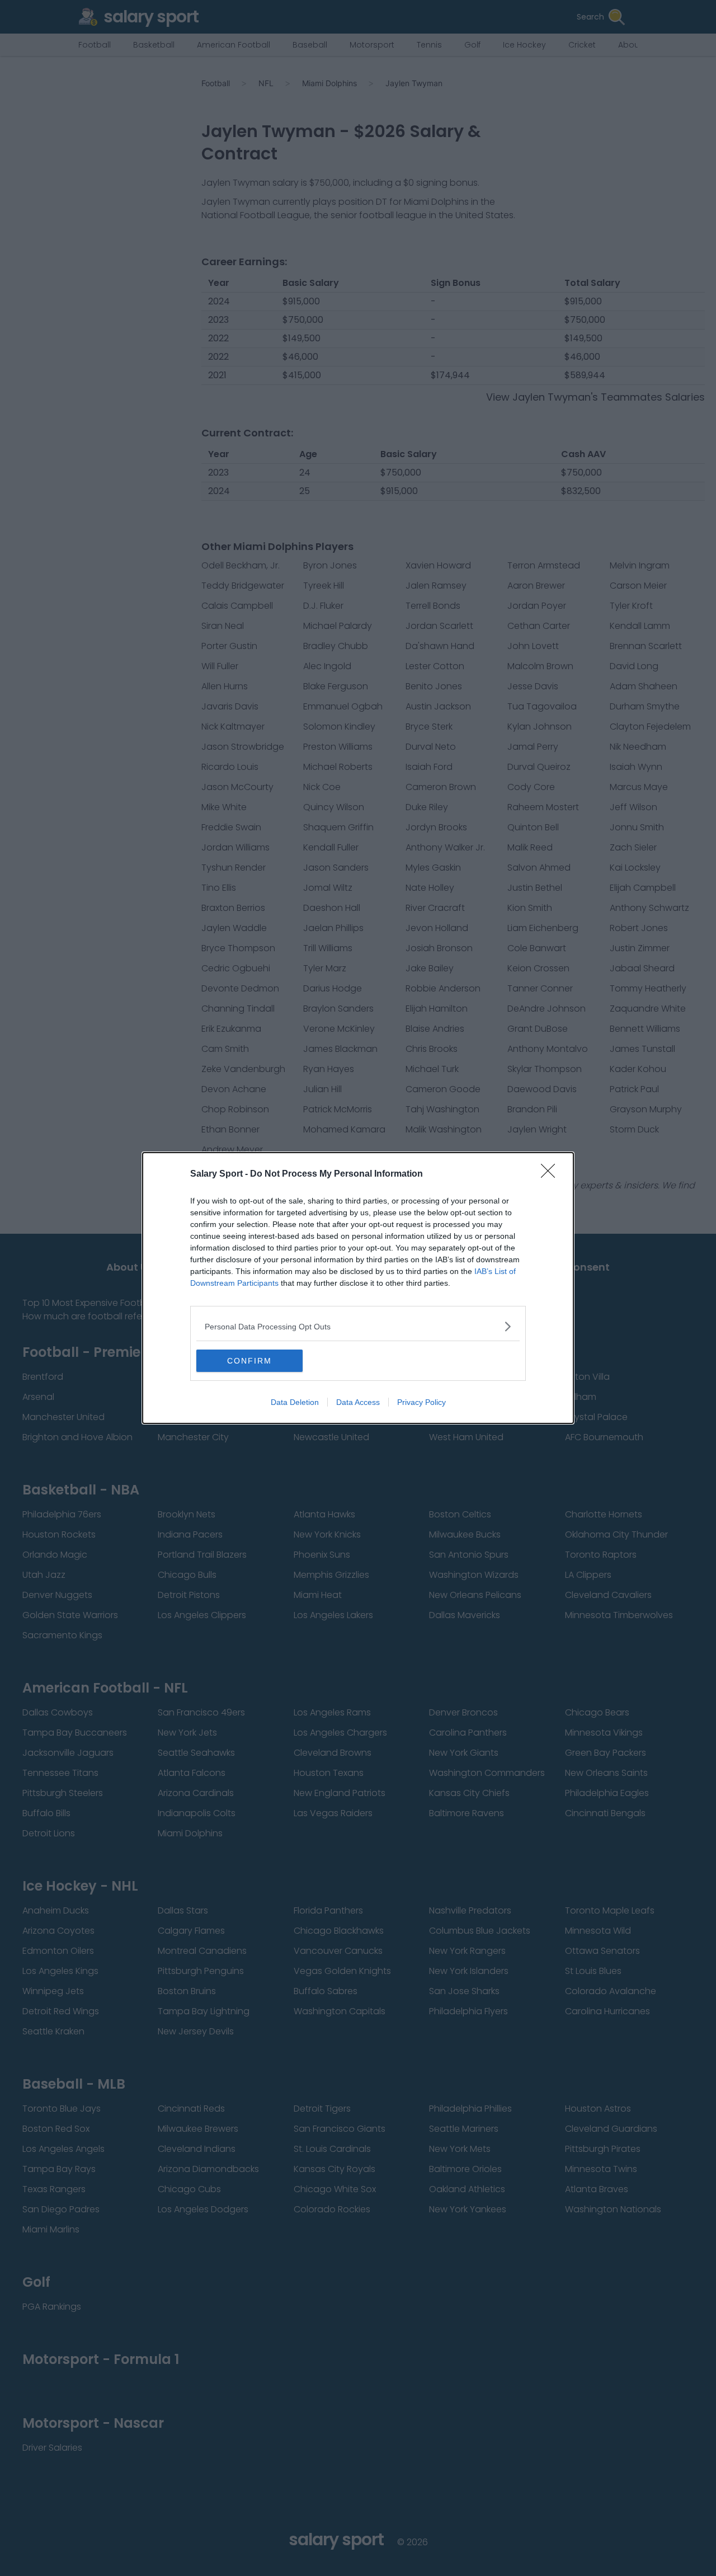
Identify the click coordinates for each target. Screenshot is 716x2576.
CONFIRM (249, 1361)
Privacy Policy (421, 1402)
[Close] (552, 1174)
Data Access (358, 1402)
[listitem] (358, 1326)
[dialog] (358, 1288)
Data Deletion (295, 1402)
